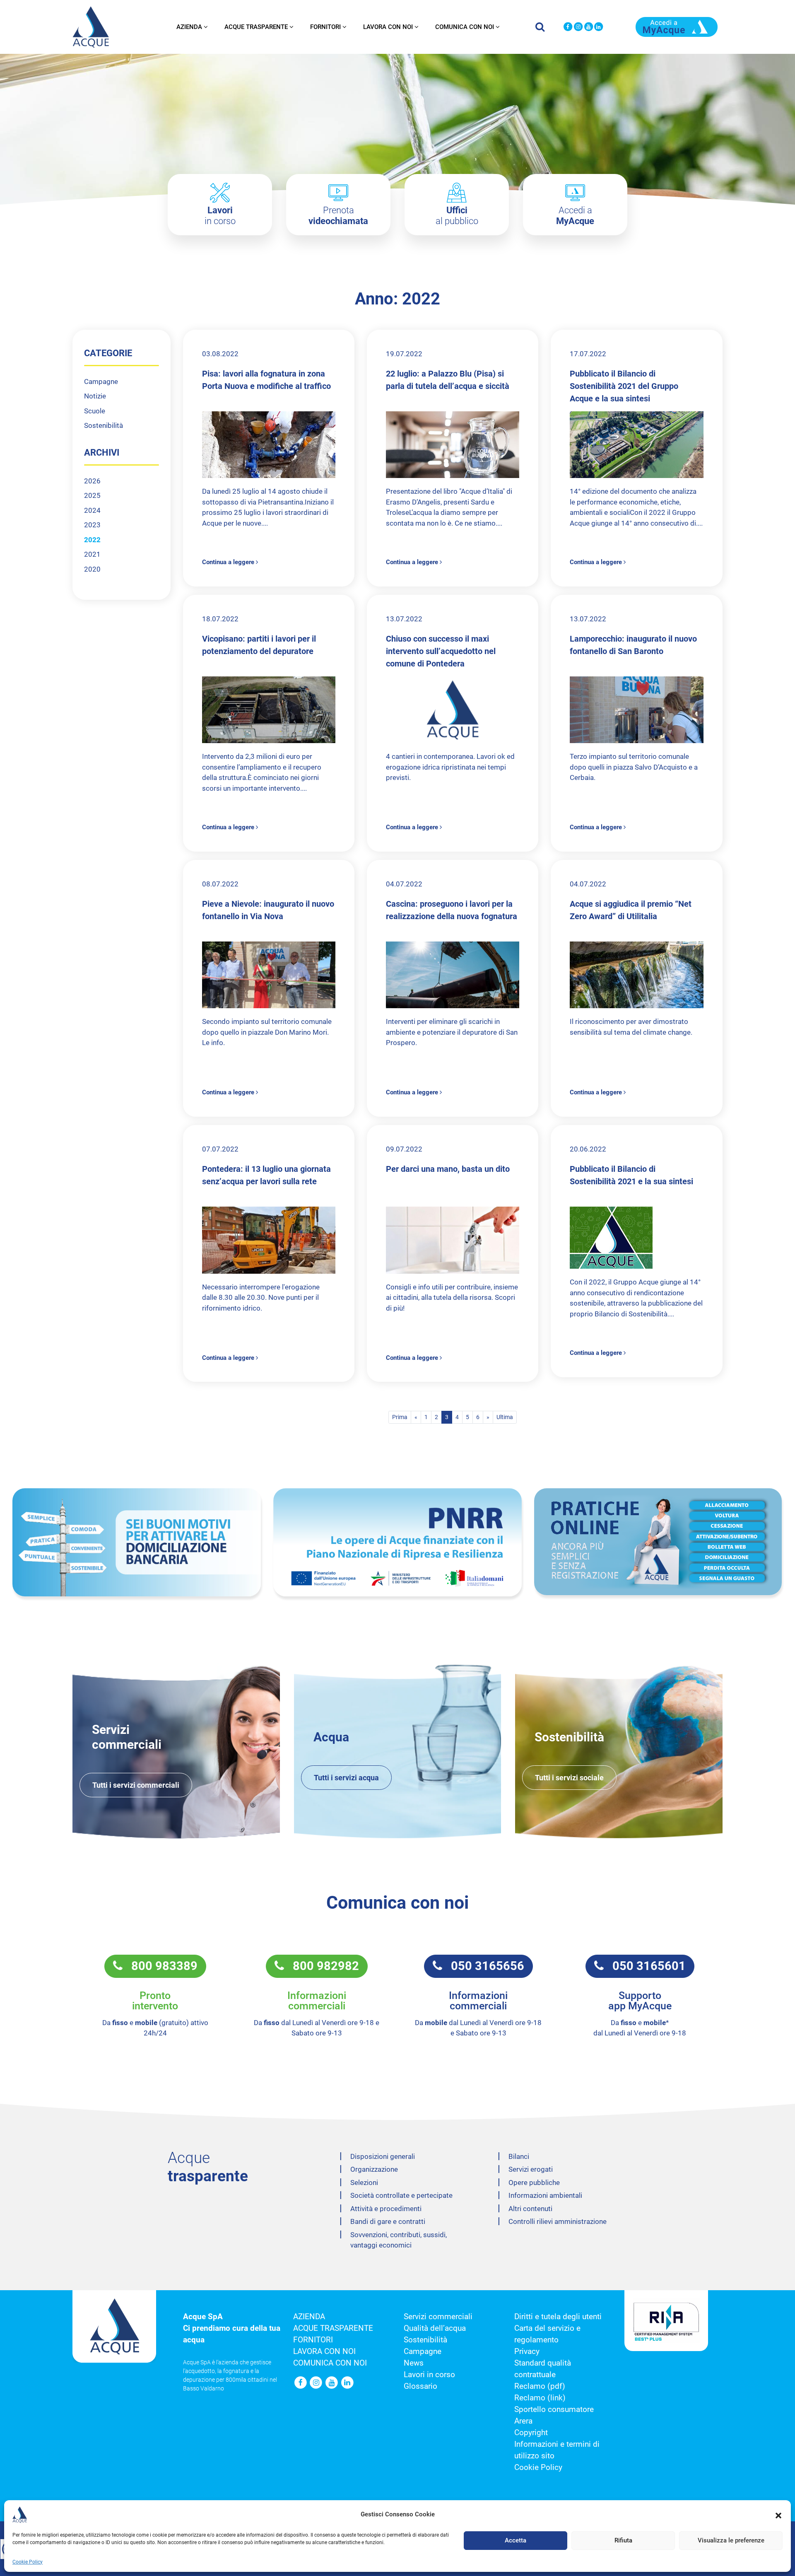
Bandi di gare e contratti (388, 2221)
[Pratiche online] (658, 1542)
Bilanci (519, 2156)
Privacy (527, 2351)
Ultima (505, 1417)
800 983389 (160, 1966)
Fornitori (325, 27)
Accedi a (575, 216)
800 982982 (322, 1966)
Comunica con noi (465, 27)
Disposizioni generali (383, 2156)
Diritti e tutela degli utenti (558, 2317)
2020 (92, 569)
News (414, 2363)
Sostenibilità (104, 425)
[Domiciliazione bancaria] (137, 1542)
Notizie (95, 396)
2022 (92, 540)
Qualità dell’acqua (435, 2328)
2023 (92, 525)
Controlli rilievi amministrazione (558, 2221)
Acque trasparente (256, 27)
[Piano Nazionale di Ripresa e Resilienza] (397, 1542)
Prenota (338, 216)
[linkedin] (599, 27)
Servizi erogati (531, 2169)
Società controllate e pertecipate (401, 2195)
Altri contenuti (530, 2209)
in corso (220, 216)
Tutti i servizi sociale (569, 1778)
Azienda (189, 27)
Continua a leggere (229, 562)
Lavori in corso (429, 2375)
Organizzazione (374, 2169)
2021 (92, 554)
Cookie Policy (28, 2562)
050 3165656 (483, 1966)
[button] (778, 2515)
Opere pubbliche (534, 2182)
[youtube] (589, 27)
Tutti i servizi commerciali (136, 1785)
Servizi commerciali (438, 2317)
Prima (400, 1417)
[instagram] (578, 27)
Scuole (95, 411)
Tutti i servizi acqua (346, 1778)
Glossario (420, 2386)
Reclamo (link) (540, 2398)
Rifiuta (623, 2541)
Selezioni (364, 2182)
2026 (92, 481)
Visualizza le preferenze (731, 2541)
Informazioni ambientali (545, 2195)
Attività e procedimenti (386, 2209)
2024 (92, 510)
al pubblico (457, 216)
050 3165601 (645, 1966)
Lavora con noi (388, 27)
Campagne (101, 381)
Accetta (516, 2541)
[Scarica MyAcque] (677, 26)
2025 (92, 495)
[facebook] (568, 27)
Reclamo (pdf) (540, 2386)
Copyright (531, 2433)
